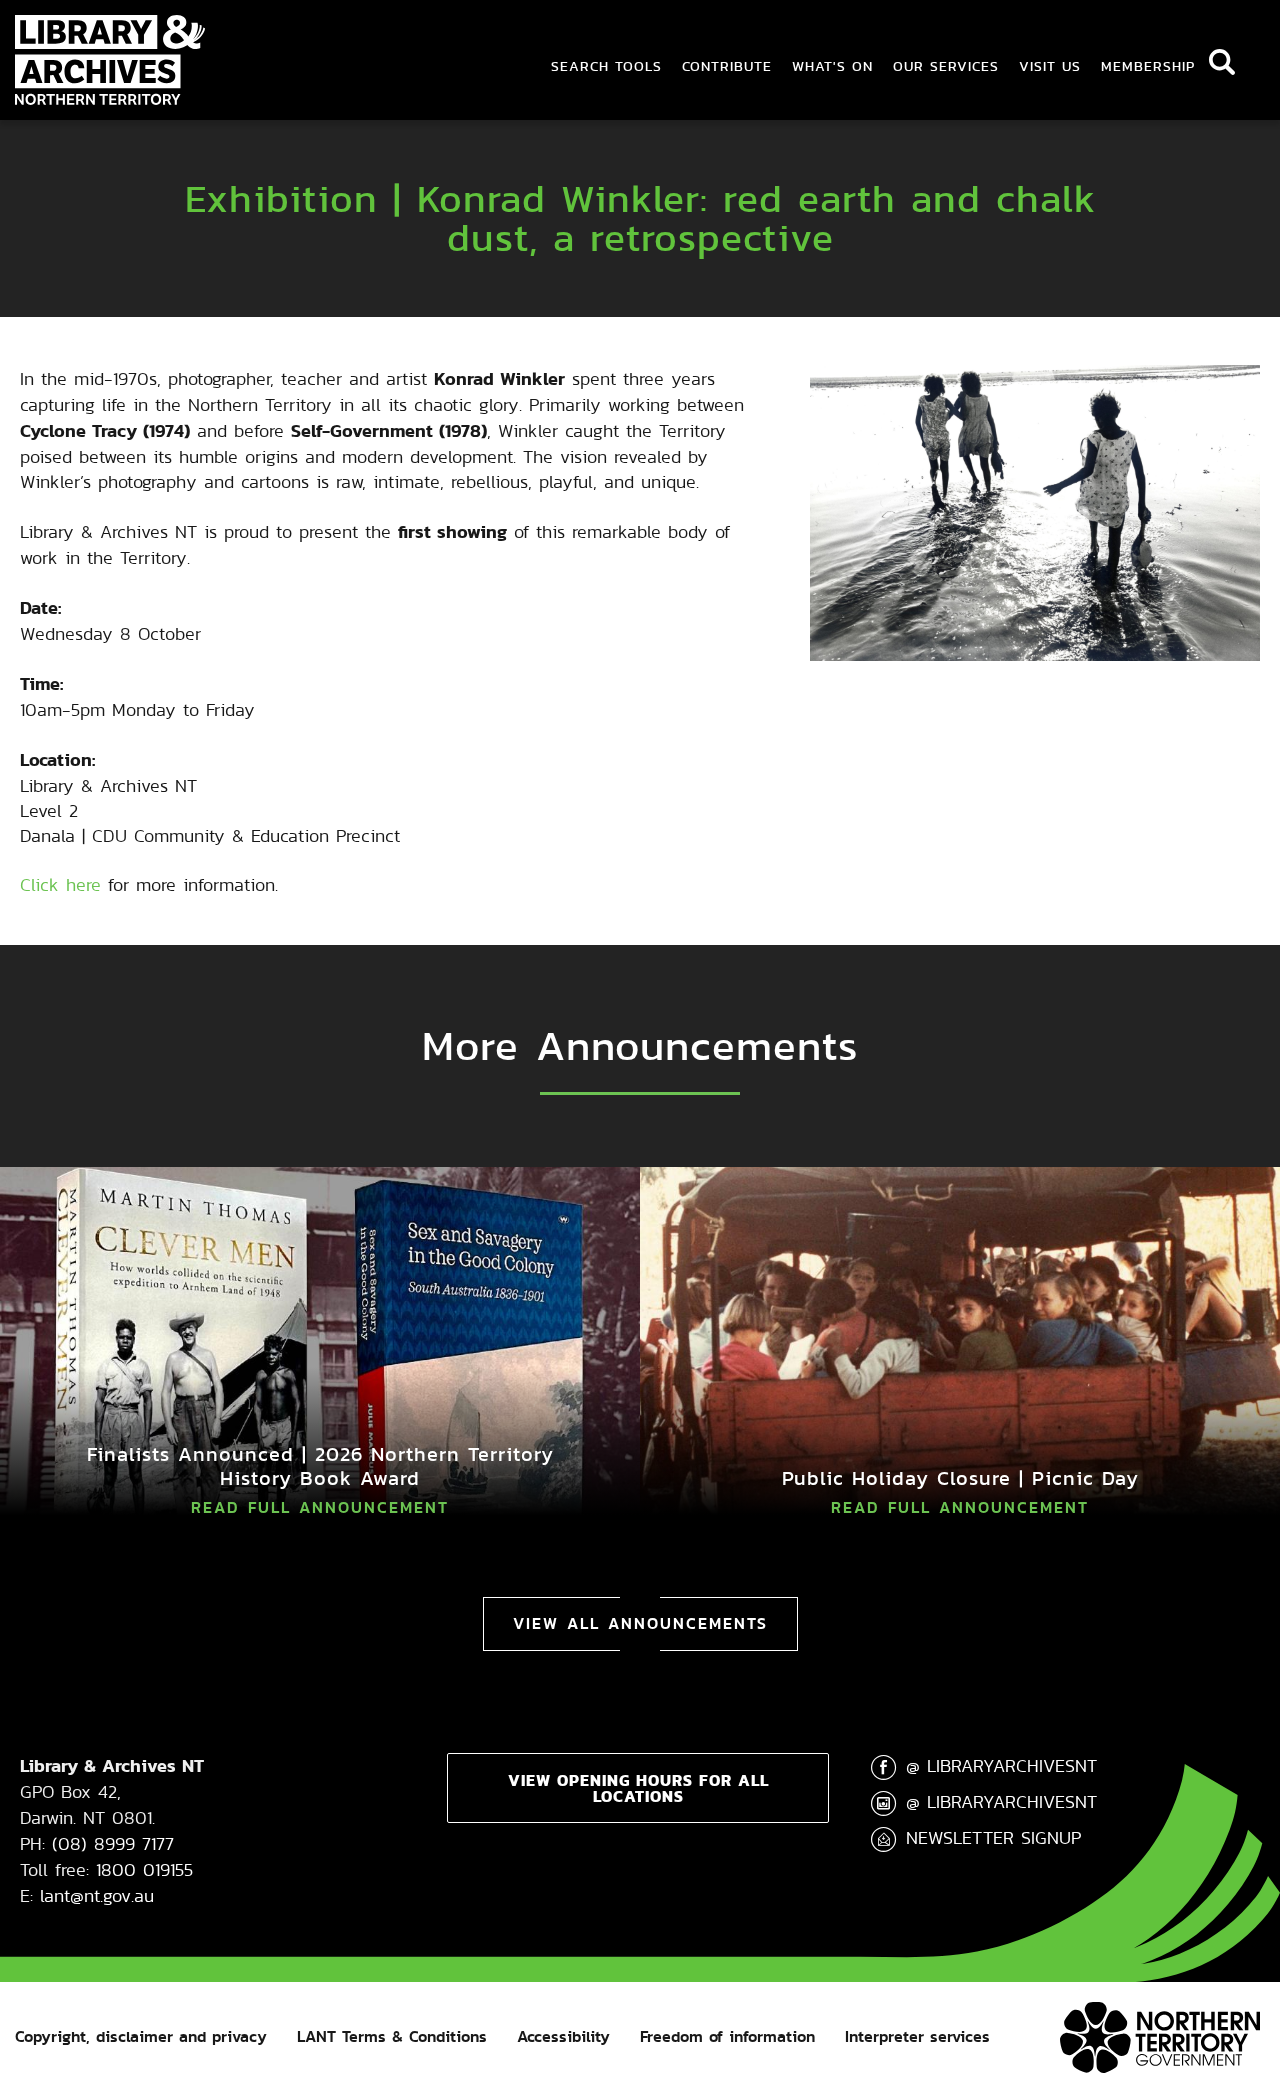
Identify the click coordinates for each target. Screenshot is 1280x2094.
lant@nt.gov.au (97, 1895)
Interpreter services (917, 2036)
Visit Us (1050, 66)
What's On (832, 66)
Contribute (727, 66)
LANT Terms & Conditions (392, 2036)
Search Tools (606, 66)
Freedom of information (727, 2036)
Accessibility (563, 2036)
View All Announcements (640, 1623)
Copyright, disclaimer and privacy (141, 2036)
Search (1222, 62)
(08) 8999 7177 (113, 1843)
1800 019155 (144, 1869)
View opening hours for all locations (638, 1788)
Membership (1148, 66)
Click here (60, 884)
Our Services (946, 66)
